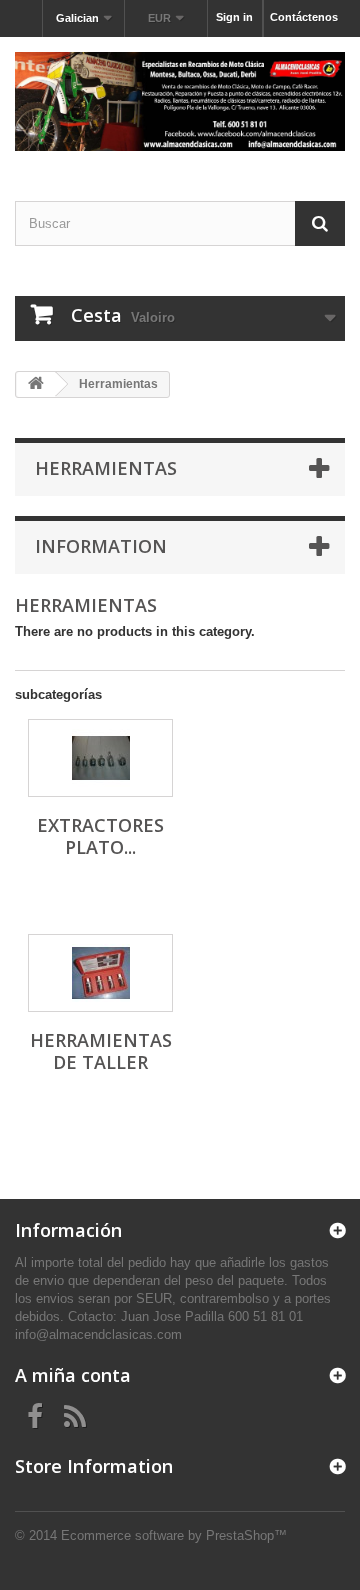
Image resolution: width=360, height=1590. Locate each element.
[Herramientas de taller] (100, 973)
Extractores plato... (100, 836)
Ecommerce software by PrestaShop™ (174, 1535)
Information (101, 546)
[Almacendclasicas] (180, 101)
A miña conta (73, 1375)
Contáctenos (304, 17)
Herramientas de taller (101, 1051)
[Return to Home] (36, 384)
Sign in (234, 17)
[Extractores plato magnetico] (100, 758)
